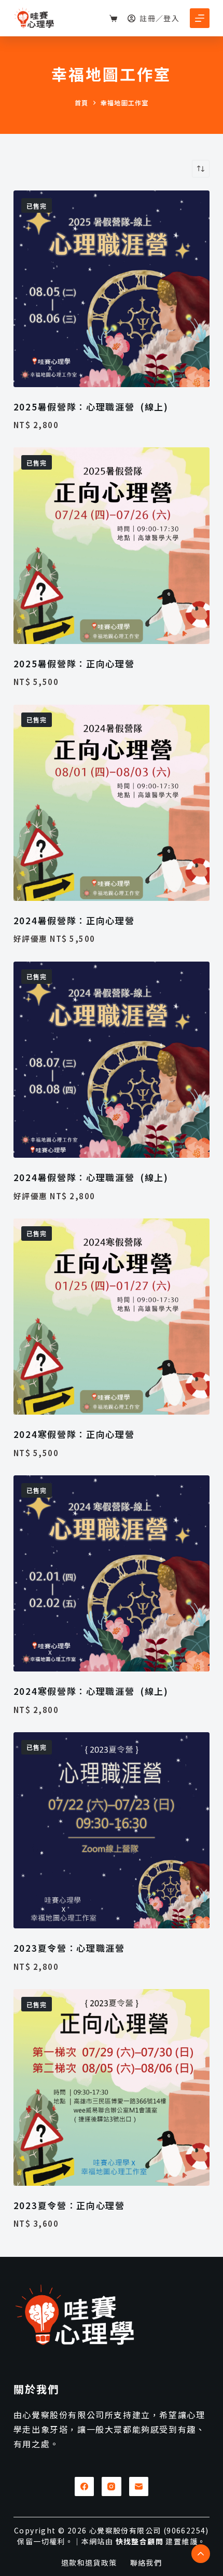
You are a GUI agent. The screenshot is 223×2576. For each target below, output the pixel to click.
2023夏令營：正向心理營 (69, 2205)
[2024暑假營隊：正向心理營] (112, 803)
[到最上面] (201, 2554)
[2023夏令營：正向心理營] (112, 2087)
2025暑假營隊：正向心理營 (74, 663)
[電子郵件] (139, 2487)
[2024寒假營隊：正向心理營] (112, 1317)
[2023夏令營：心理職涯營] (112, 1830)
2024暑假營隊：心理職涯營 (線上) (91, 1177)
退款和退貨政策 (89, 2563)
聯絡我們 (146, 2563)
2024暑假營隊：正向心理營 (74, 920)
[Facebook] (85, 2487)
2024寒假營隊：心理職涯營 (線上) (91, 1691)
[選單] (200, 18)
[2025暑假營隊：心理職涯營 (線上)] (112, 289)
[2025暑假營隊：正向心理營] (112, 545)
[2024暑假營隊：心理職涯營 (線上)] (112, 1060)
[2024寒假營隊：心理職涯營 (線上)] (112, 1573)
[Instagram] (112, 2487)
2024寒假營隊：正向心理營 (74, 1434)
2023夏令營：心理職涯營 (71, 1948)
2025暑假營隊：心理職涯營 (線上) (91, 407)
